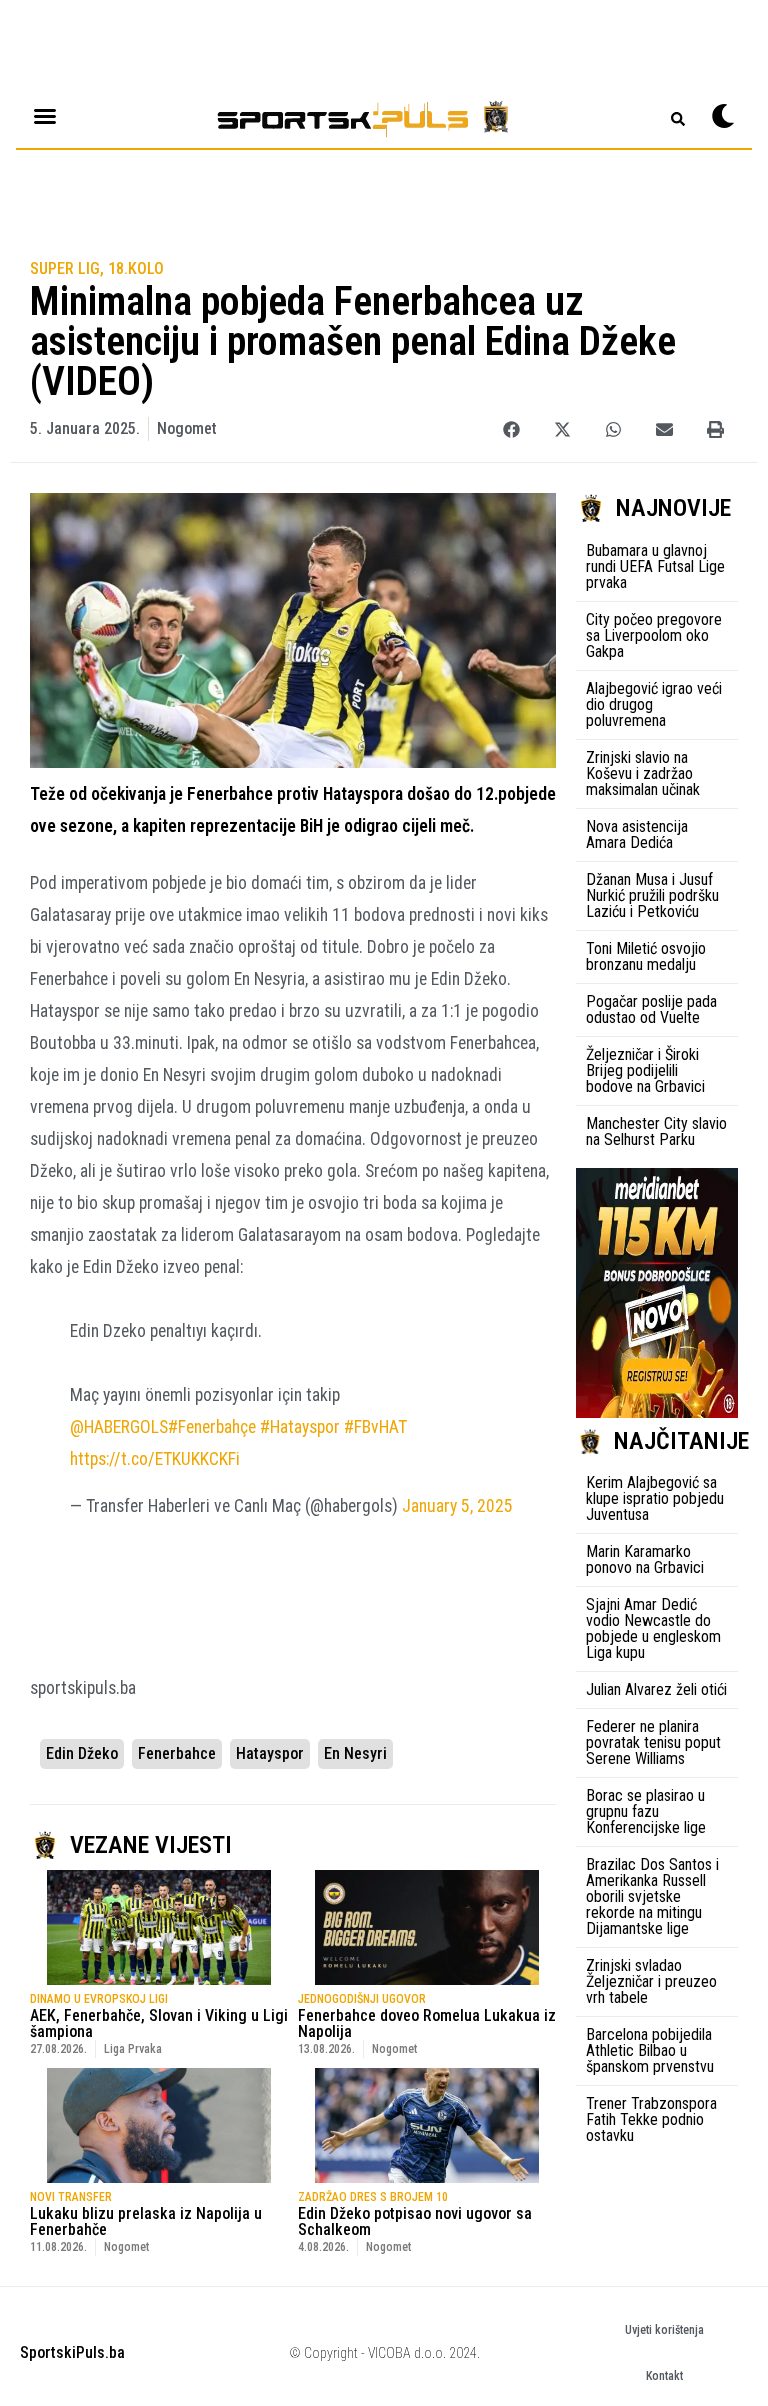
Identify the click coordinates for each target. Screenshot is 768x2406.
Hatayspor (270, 1753)
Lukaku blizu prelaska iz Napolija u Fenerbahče (146, 2221)
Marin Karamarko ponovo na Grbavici (645, 1559)
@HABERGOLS (119, 1427)
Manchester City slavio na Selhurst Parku (656, 1131)
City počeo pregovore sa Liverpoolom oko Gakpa (654, 635)
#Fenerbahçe (212, 1427)
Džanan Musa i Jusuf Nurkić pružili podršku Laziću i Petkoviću (652, 895)
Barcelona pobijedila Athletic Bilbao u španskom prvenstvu (650, 2050)
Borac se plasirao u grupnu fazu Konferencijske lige (646, 1811)
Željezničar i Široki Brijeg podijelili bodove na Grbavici (645, 1070)
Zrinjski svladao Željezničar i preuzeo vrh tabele (651, 1981)
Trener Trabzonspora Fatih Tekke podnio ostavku (651, 2119)
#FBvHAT (375, 1427)
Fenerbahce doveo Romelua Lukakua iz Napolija (427, 2023)
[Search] (678, 119)
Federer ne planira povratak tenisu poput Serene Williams (653, 1742)
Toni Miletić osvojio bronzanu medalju (646, 956)
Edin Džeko (82, 1753)
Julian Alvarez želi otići (656, 1689)
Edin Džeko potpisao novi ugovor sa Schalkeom (415, 2221)
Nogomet (187, 428)
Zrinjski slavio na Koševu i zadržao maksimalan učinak (643, 773)
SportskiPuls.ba (72, 2352)
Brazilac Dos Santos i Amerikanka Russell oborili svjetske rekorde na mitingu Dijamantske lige (652, 1896)
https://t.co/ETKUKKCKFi (155, 1459)
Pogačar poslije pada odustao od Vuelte (651, 1009)
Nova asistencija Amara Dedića (637, 834)
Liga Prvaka (133, 2049)
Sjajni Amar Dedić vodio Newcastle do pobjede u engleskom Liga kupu (653, 1628)
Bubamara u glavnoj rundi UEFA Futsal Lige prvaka (655, 566)
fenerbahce (177, 1753)
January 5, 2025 (457, 1506)
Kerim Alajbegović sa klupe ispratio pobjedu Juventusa (655, 1498)
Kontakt (664, 2376)
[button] (511, 429)
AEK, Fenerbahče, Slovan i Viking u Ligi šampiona (159, 2023)
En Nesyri (355, 1753)
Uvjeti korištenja (664, 2330)
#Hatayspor (300, 1427)
